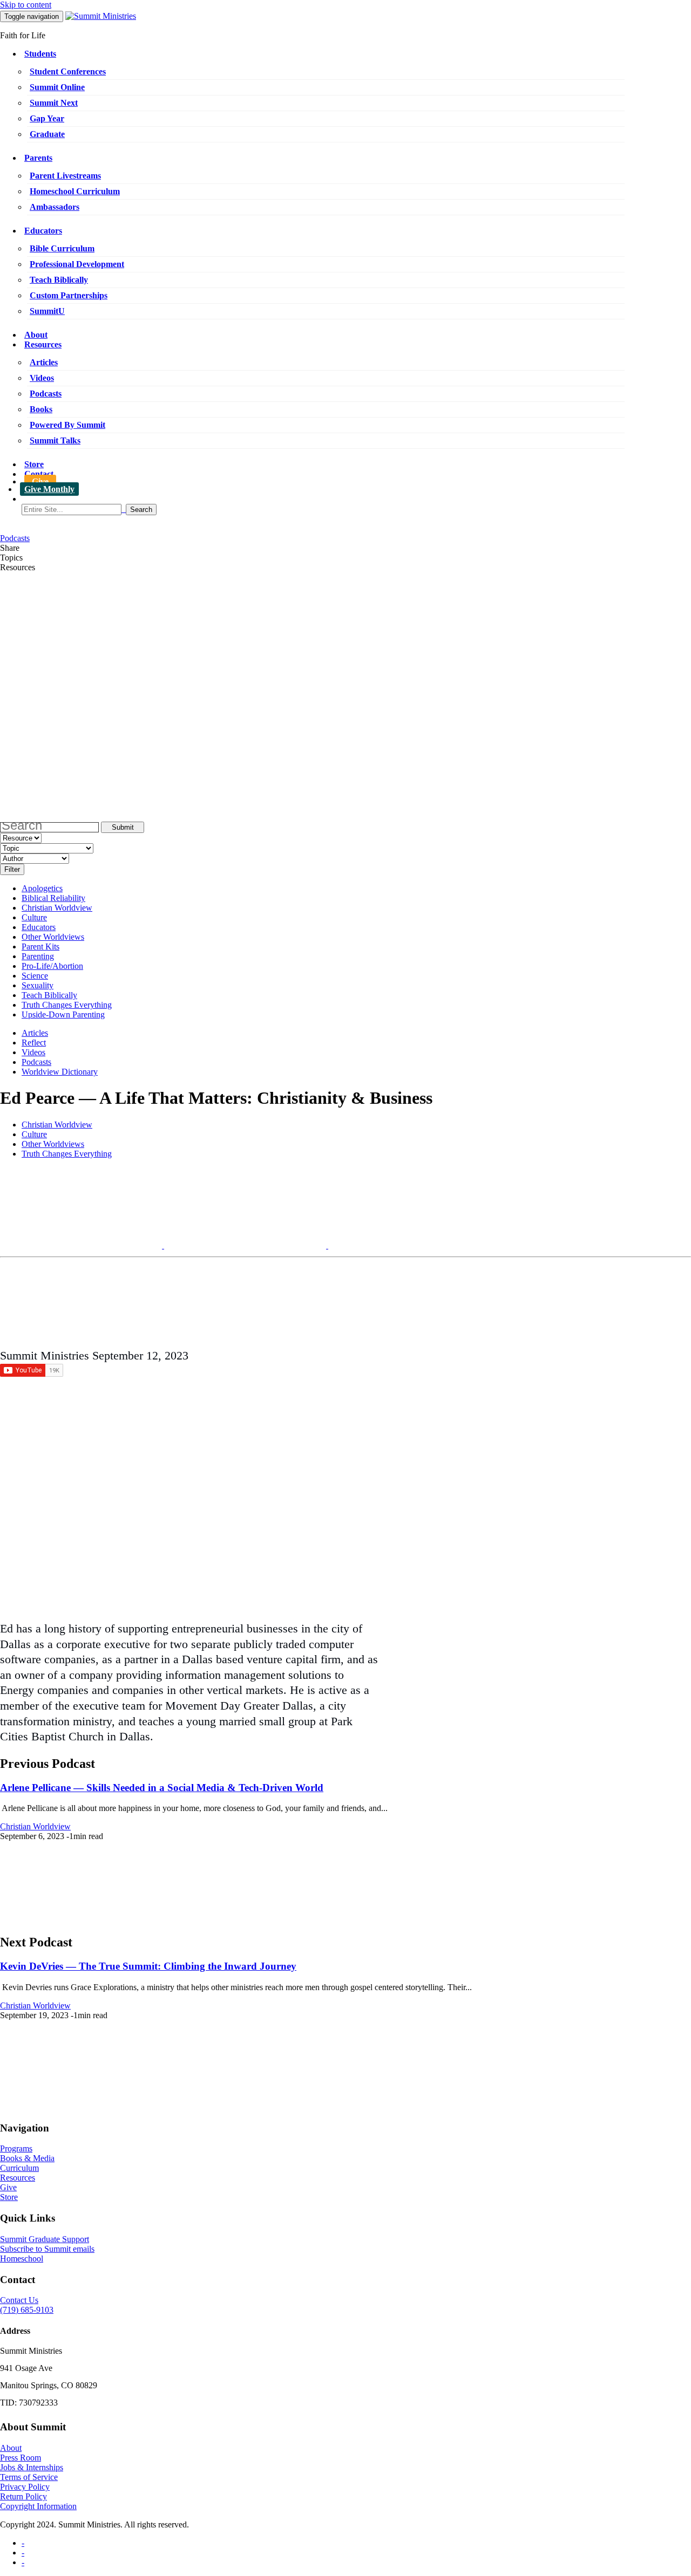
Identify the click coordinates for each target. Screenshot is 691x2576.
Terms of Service (29, 2477)
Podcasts (46, 394)
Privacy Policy (25, 2487)
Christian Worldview (57, 908)
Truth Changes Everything (67, 1005)
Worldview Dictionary (60, 1072)
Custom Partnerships (69, 295)
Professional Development (77, 264)
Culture (34, 917)
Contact (39, 474)
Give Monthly (49, 489)
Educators (43, 231)
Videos (42, 378)
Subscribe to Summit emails (47, 2249)
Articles (44, 362)
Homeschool (22, 2259)
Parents (38, 158)
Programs (16, 2148)
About (36, 335)
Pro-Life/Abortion (52, 966)
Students (40, 54)
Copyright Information (38, 2506)
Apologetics (42, 888)
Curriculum (19, 2168)
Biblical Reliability (53, 898)
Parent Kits (40, 947)
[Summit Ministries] (101, 16)
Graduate (47, 134)
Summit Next (54, 103)
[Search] (356, 510)
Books (41, 409)
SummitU (47, 311)
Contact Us (19, 2300)
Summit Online (57, 87)
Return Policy (23, 2496)
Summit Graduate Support (45, 2239)
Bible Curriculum (62, 248)
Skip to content (26, 5)
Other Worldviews (53, 937)
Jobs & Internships (32, 2467)
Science (35, 976)
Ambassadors (55, 207)
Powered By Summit (67, 425)
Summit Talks (55, 440)
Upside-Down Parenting (63, 1014)
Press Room (21, 2458)
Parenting (38, 956)
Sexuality (38, 985)
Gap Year (47, 118)
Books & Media (27, 2158)
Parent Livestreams (65, 176)
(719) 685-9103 (27, 2310)
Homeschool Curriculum (75, 191)
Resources (43, 344)
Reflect (34, 1043)
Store (34, 464)
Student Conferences (68, 71)
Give (40, 481)
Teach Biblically (59, 280)
